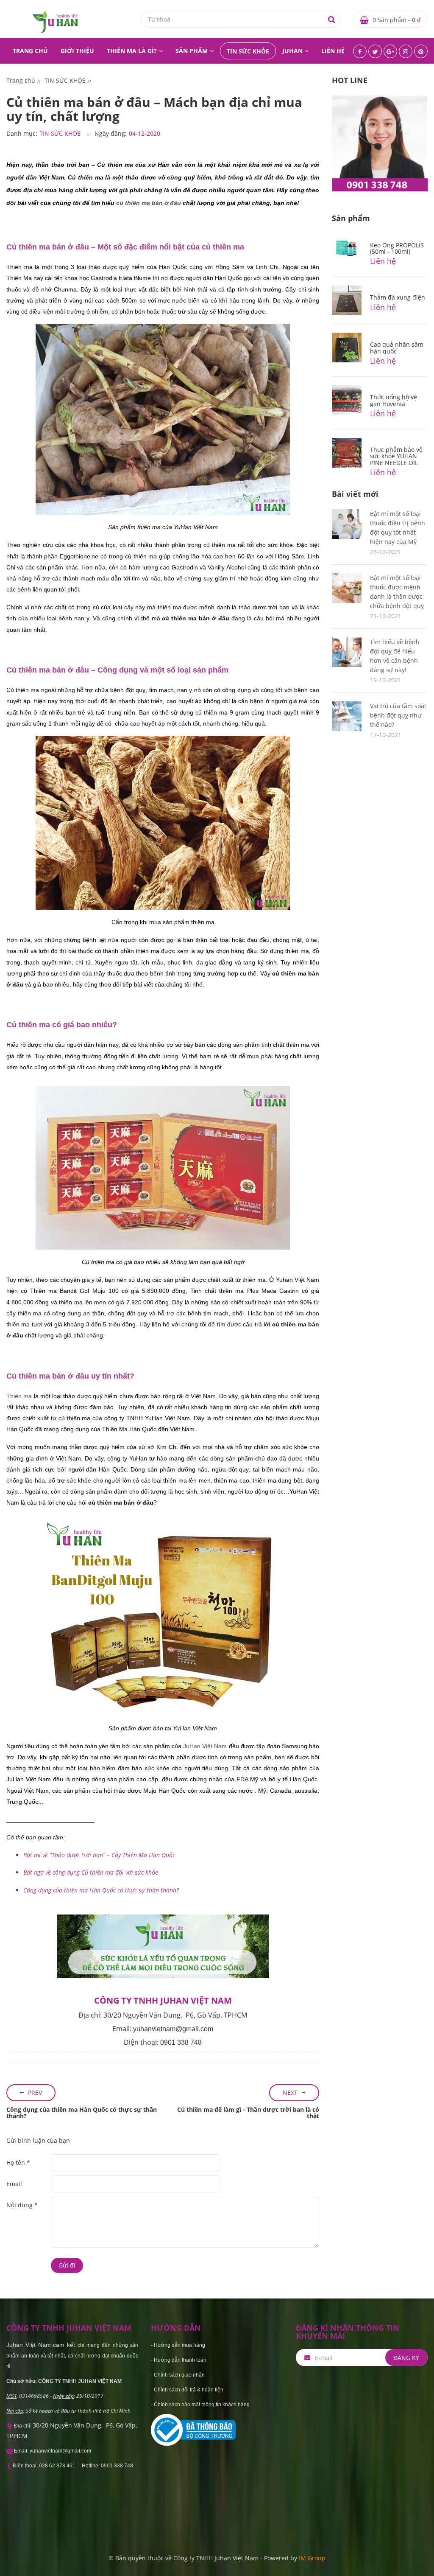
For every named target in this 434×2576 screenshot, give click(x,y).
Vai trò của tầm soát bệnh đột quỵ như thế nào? (398, 715)
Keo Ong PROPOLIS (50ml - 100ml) (397, 248)
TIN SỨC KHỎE (248, 51)
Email (14, 2184)
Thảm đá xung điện (398, 297)
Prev (35, 2092)
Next (290, 2092)
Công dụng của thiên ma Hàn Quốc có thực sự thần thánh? (82, 2113)
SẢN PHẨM (192, 51)
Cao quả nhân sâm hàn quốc (397, 348)
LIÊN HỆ (333, 51)
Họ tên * (18, 2163)
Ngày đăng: (111, 133)
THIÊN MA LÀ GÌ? (132, 51)
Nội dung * (22, 2205)
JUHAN (292, 51)
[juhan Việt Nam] (55, 21)
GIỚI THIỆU (77, 51)
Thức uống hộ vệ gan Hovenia (394, 400)
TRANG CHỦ (30, 51)
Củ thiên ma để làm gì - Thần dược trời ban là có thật (248, 2113)
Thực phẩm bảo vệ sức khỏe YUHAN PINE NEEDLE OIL (396, 456)
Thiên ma (19, 1396)
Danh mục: (22, 133)
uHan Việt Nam (206, 1746)
